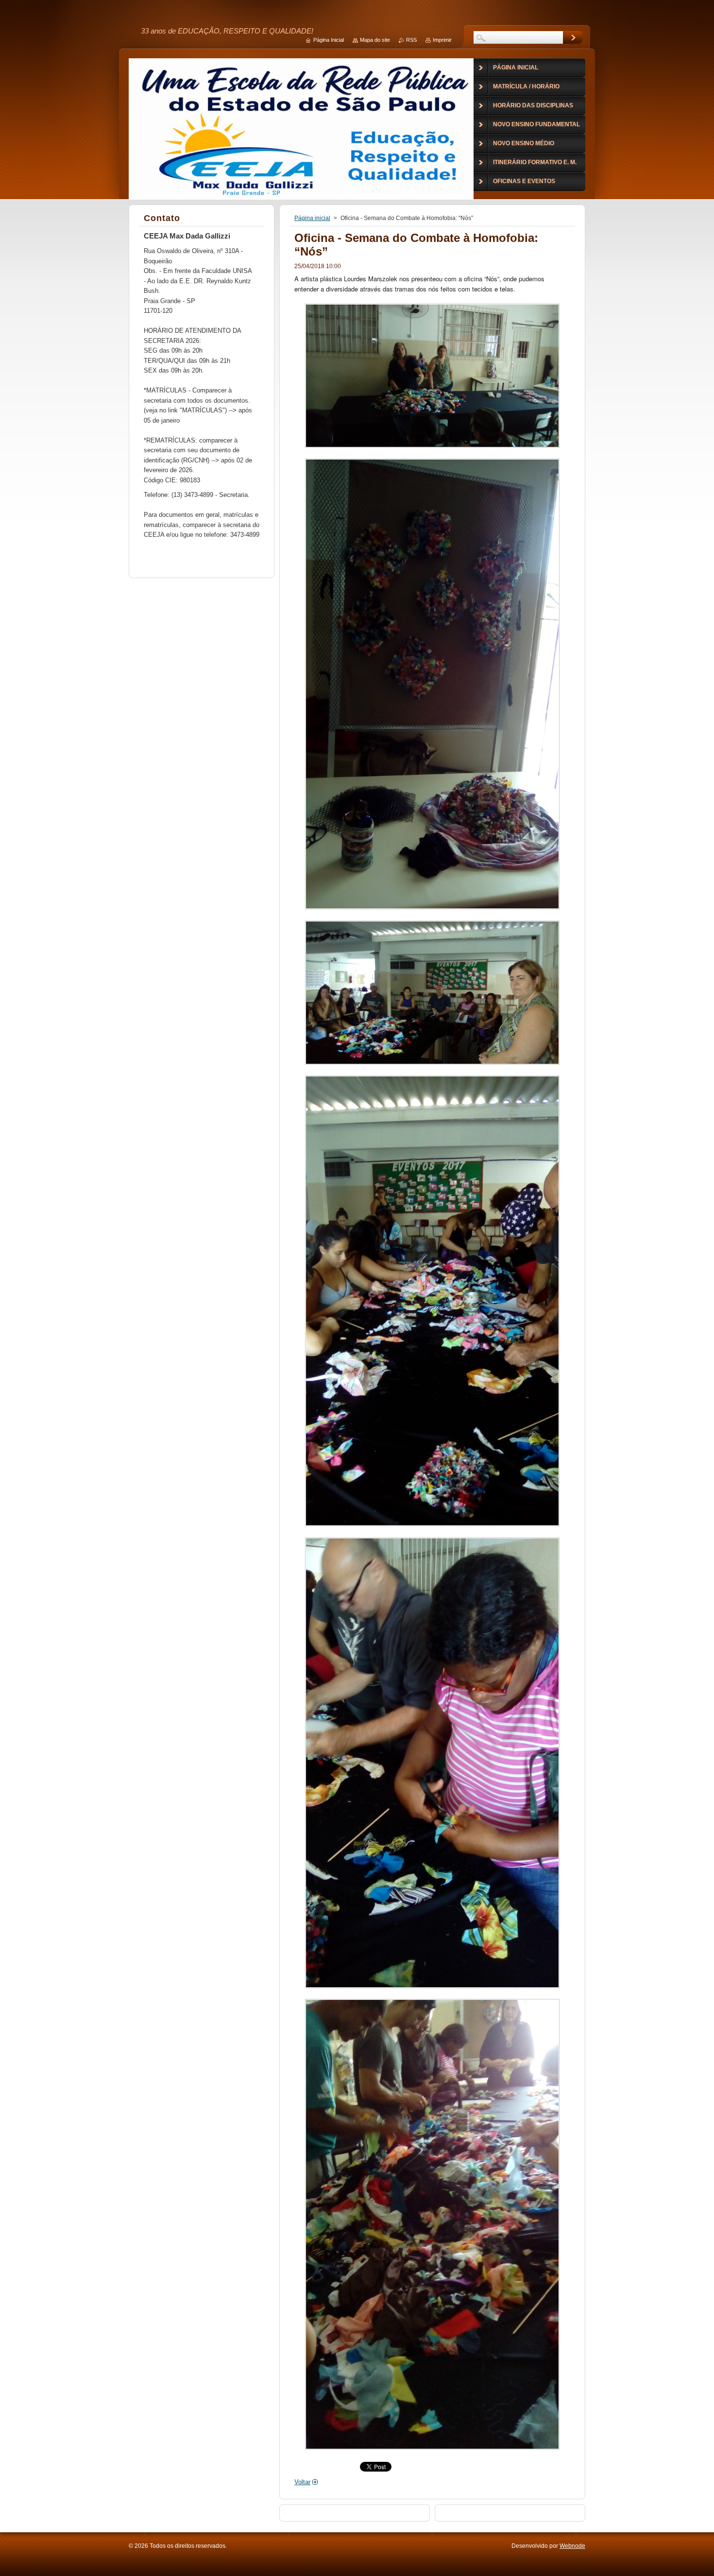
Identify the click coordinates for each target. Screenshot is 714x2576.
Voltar (302, 2482)
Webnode (572, 2546)
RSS (411, 40)
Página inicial (312, 218)
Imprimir (442, 40)
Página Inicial (329, 40)
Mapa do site (375, 40)
